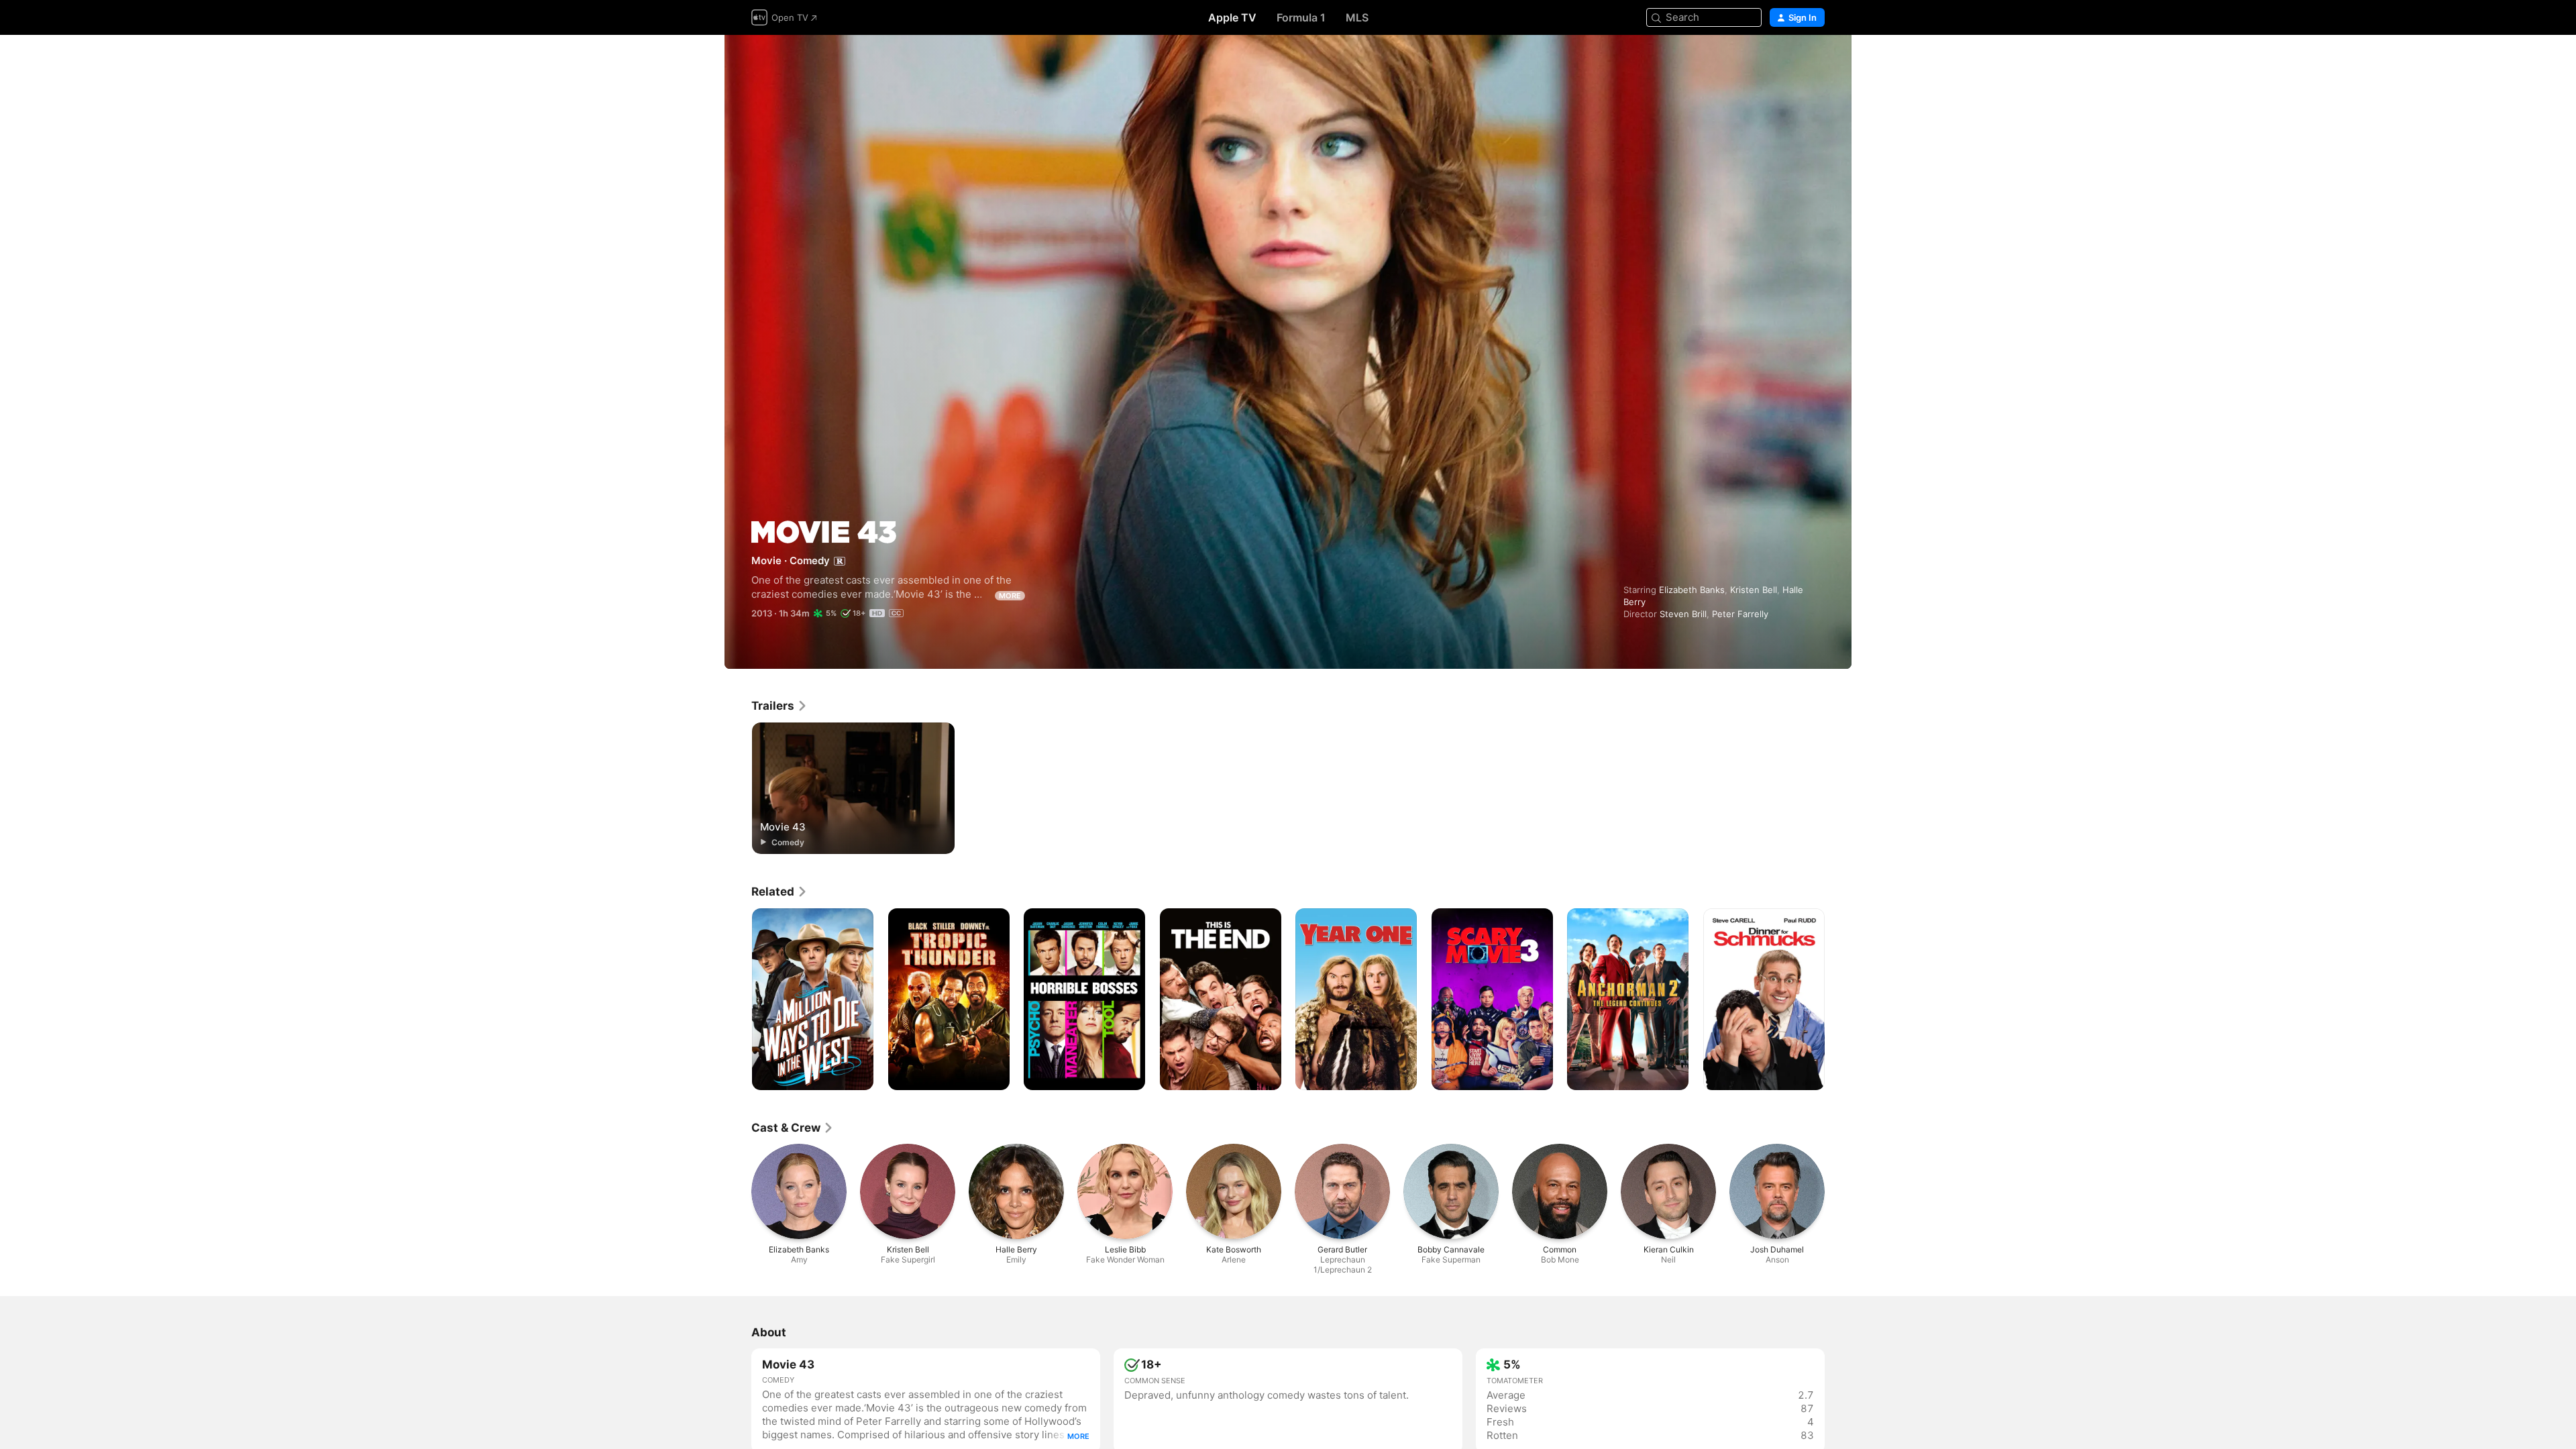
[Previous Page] (738, 1000)
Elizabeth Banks (1692, 590)
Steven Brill (1683, 614)
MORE (1010, 596)
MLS (1357, 17)
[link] (780, 706)
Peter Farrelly (1740, 614)
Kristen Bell (1754, 590)
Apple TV (1232, 17)
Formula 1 (1301, 17)
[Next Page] (1838, 1000)
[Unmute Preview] (1815, 61)
